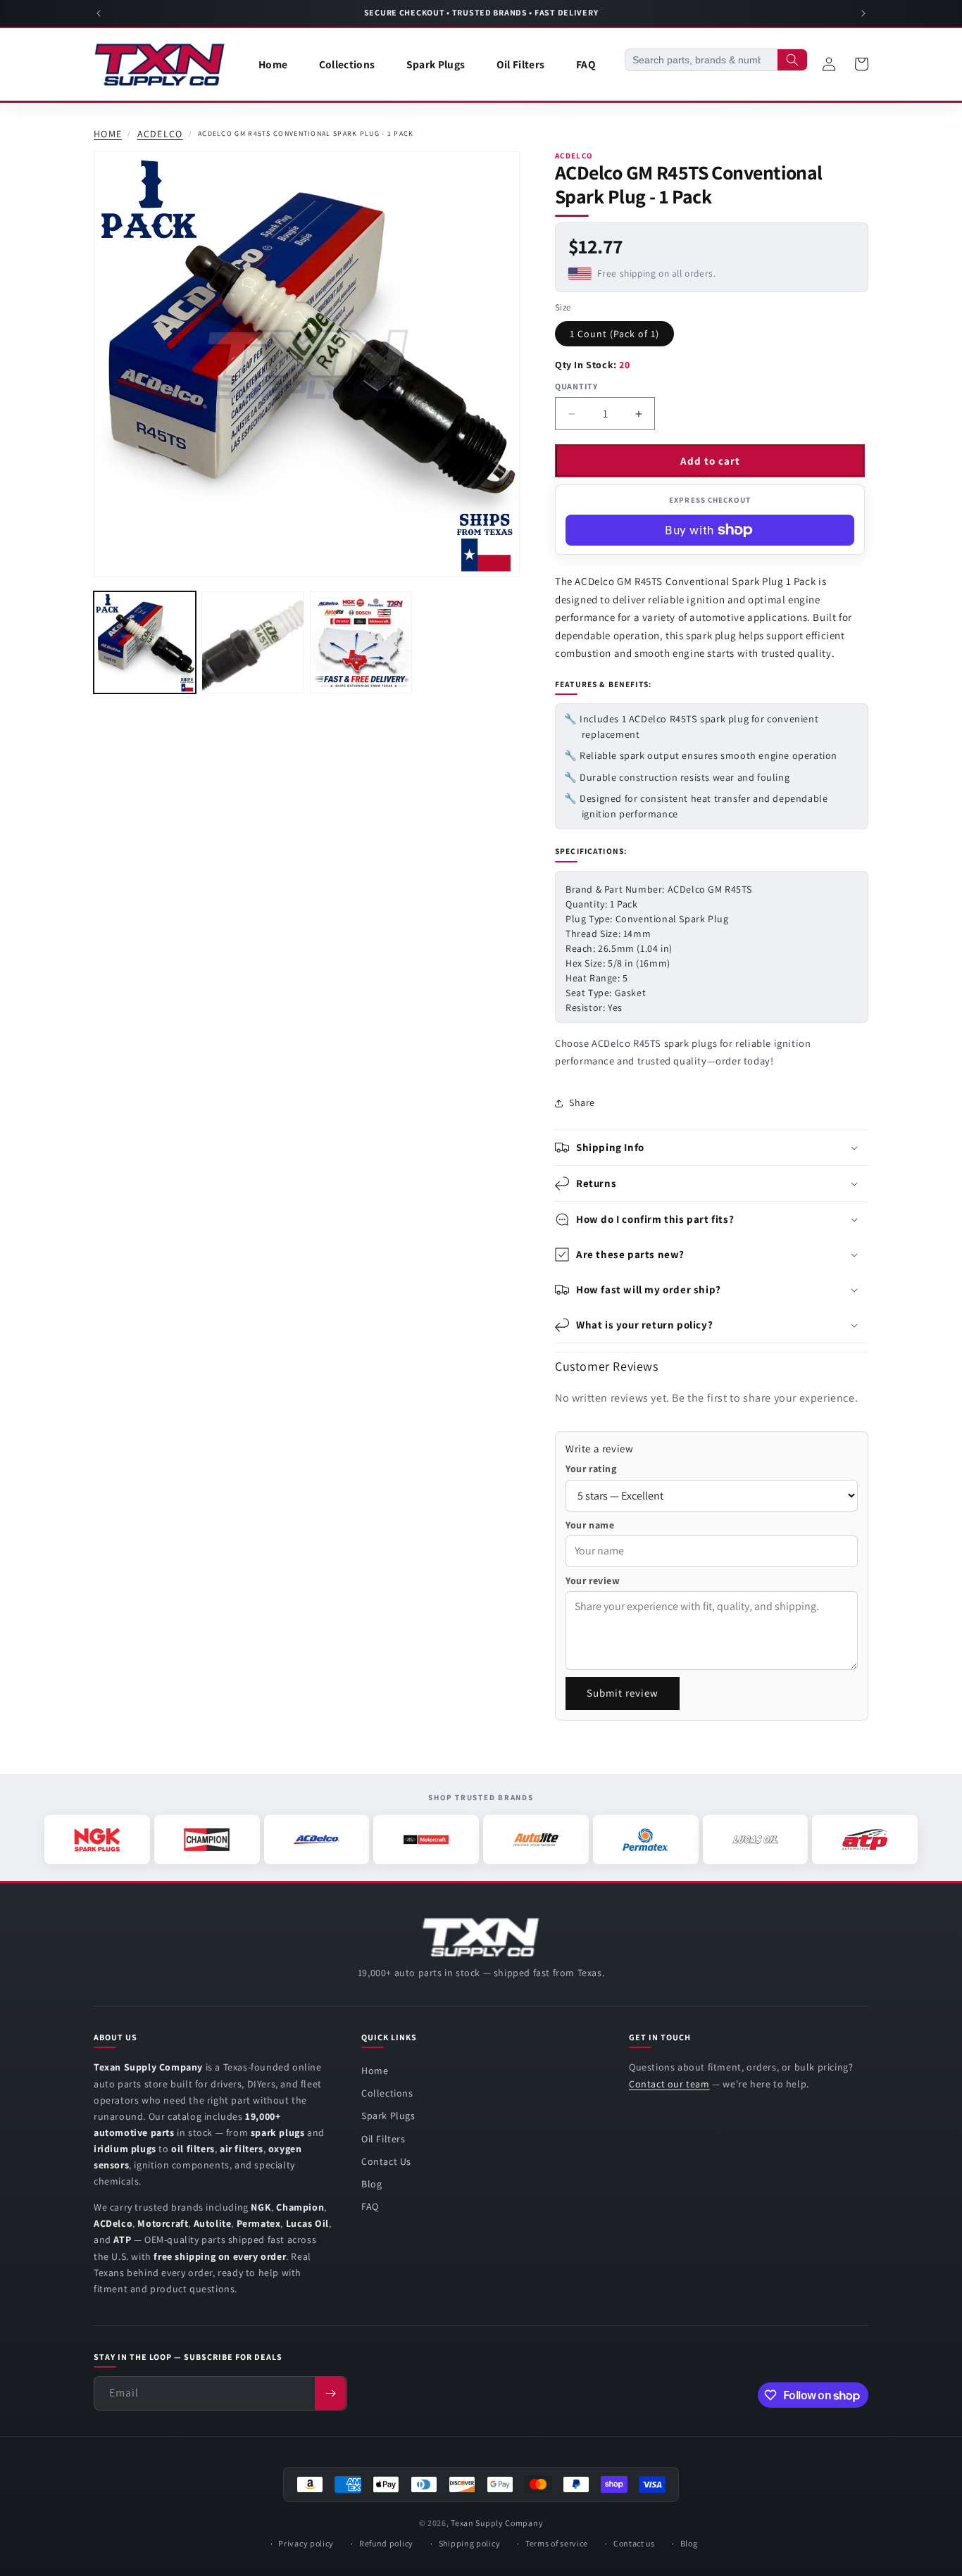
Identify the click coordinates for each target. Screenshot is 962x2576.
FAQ (370, 2206)
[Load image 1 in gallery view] (145, 642)
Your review (593, 1581)
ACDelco (160, 134)
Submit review (623, 1693)
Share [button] (582, 1102)
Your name (590, 1525)
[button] (712, 1148)
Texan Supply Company (497, 2523)
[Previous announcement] (99, 13)
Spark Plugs (388, 2116)
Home (108, 134)
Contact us (634, 2543)
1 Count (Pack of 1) (614, 334)
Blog (371, 2184)
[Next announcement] (863, 13)
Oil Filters (383, 2139)
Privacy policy (306, 2543)
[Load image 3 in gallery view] (361, 642)
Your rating (591, 1469)
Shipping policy (470, 2543)
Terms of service (557, 2543)
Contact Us (386, 2161)
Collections (387, 2093)
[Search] (792, 60)
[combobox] (701, 60)
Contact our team (669, 2084)
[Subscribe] (330, 2393)
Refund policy (386, 2543)
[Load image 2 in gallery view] (252, 642)
